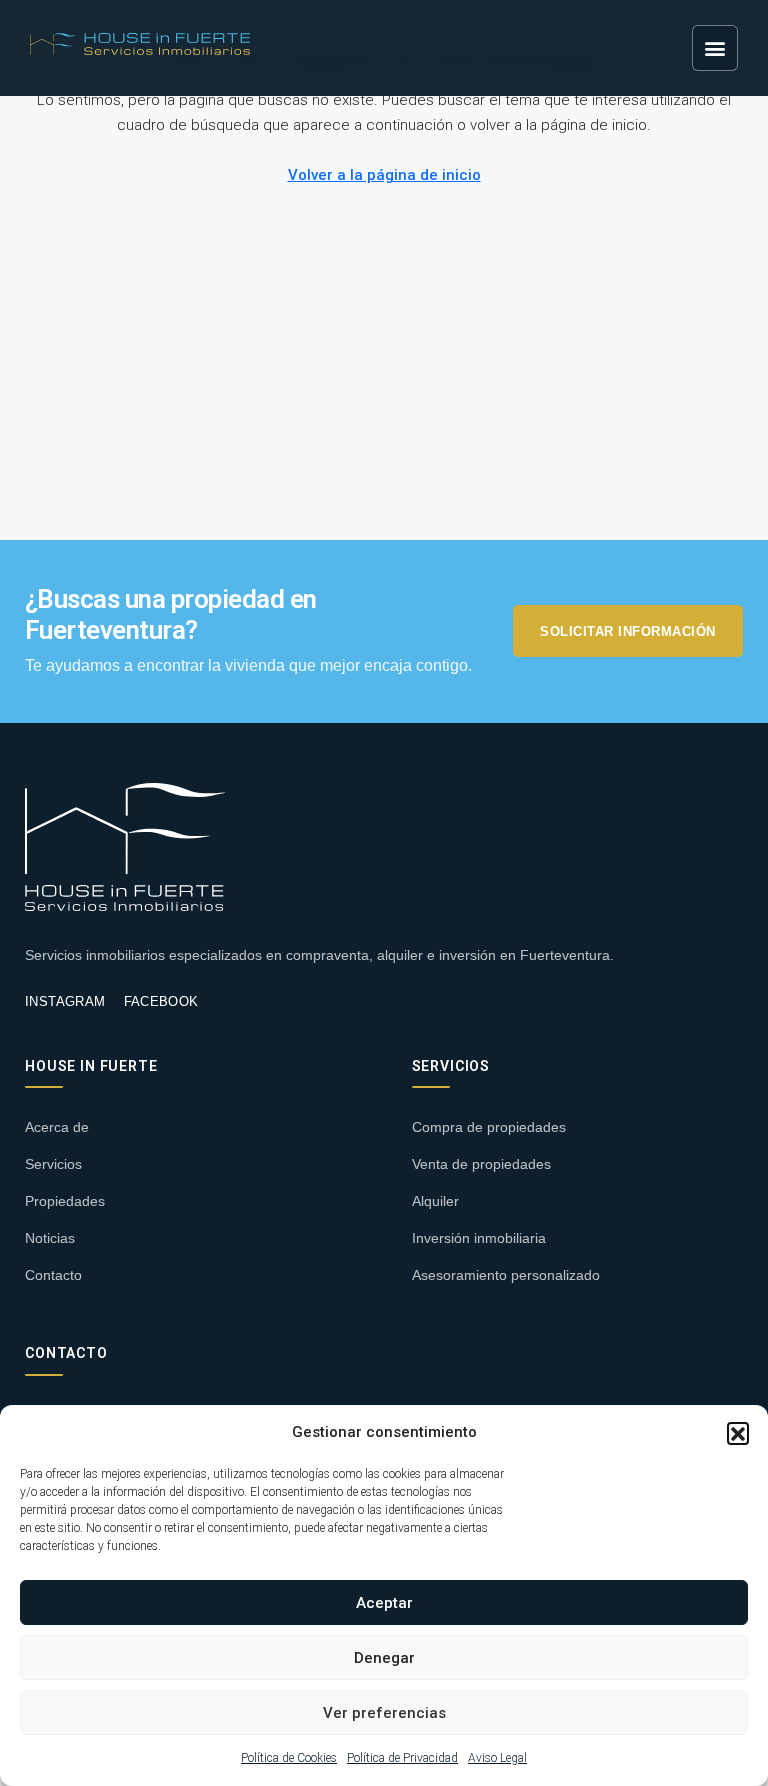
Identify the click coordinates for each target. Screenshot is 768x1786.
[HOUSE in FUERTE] (125, 847)
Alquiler (435, 1201)
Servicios (53, 1164)
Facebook (161, 1001)
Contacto (53, 1275)
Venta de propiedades (481, 1164)
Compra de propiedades (489, 1127)
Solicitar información (628, 631)
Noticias (50, 1238)
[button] (738, 1433)
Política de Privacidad (402, 1758)
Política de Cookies (289, 1758)
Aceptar (384, 1603)
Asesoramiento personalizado (506, 1275)
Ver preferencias (384, 1713)
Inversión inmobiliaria (479, 1238)
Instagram (65, 1001)
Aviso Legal (497, 1758)
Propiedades (65, 1201)
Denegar (384, 1658)
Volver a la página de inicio (384, 175)
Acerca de (57, 1127)
